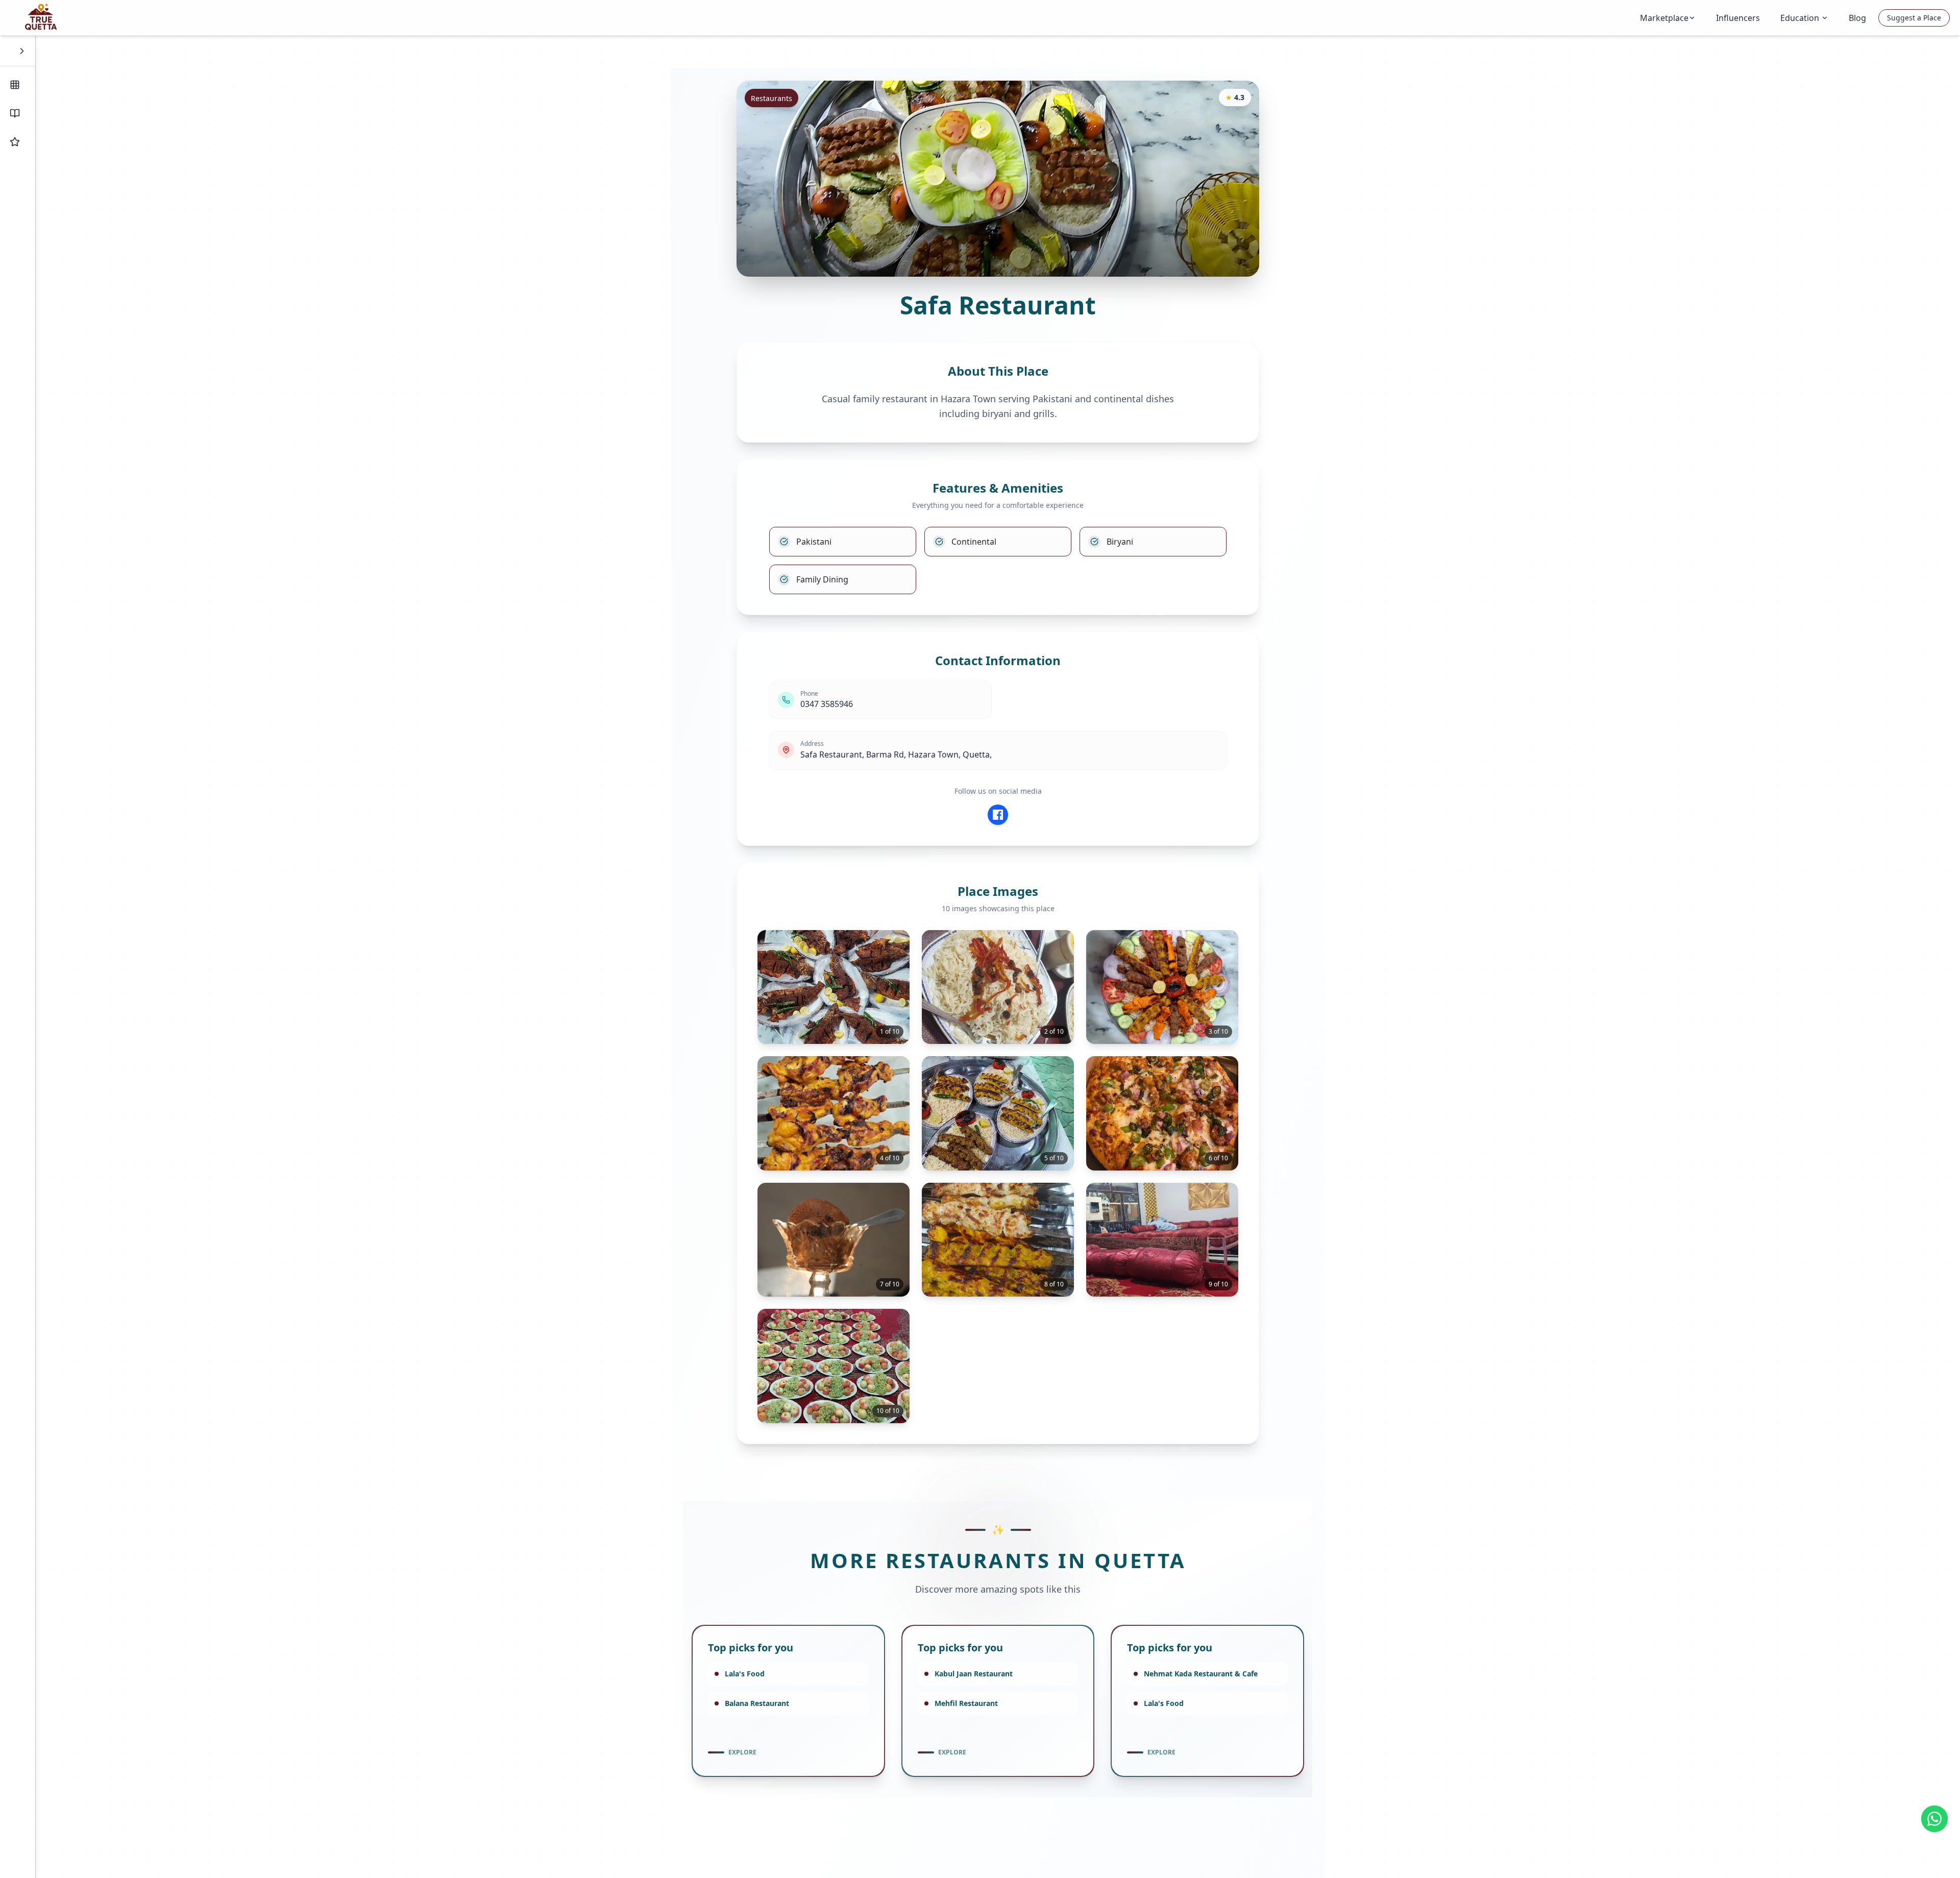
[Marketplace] (18, 85)
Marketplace (1664, 18)
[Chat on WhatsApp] (1934, 1819)
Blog (1857, 18)
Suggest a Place (1914, 18)
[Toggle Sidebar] (22, 51)
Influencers (1738, 18)
